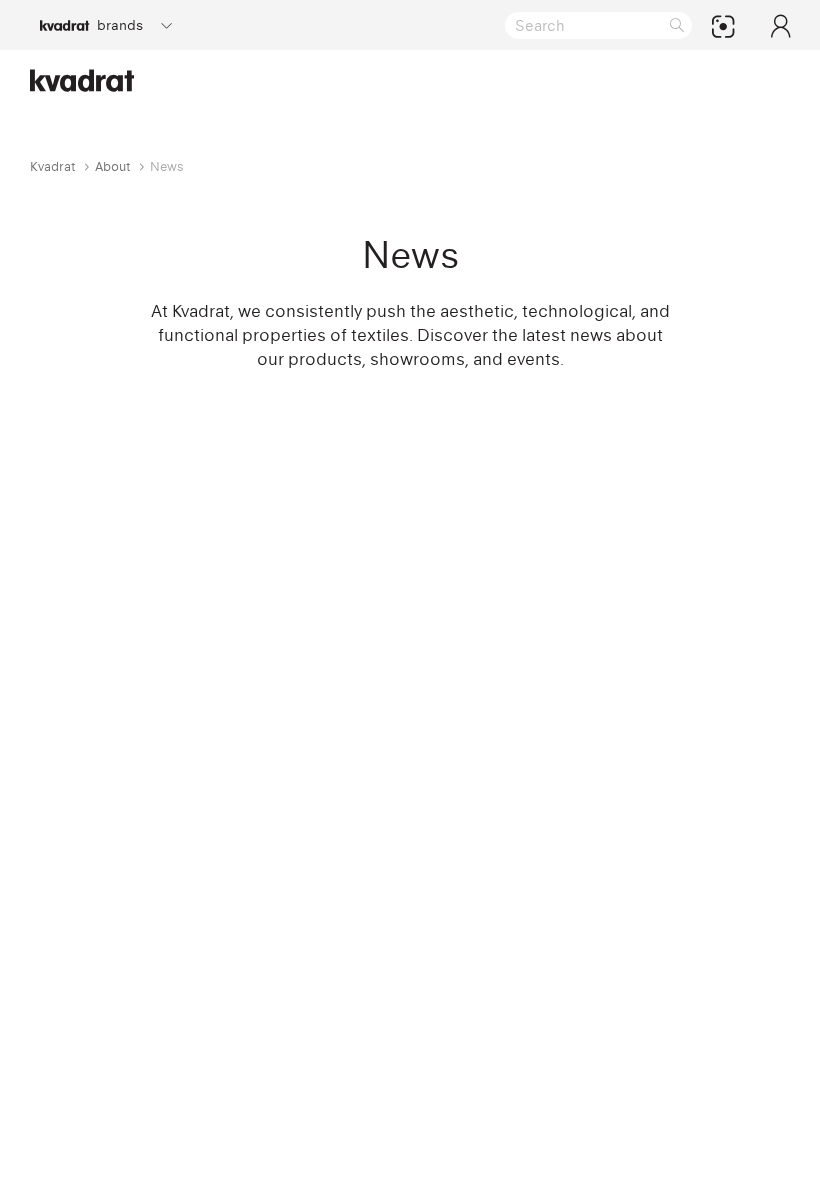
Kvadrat (53, 166)
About (113, 166)
